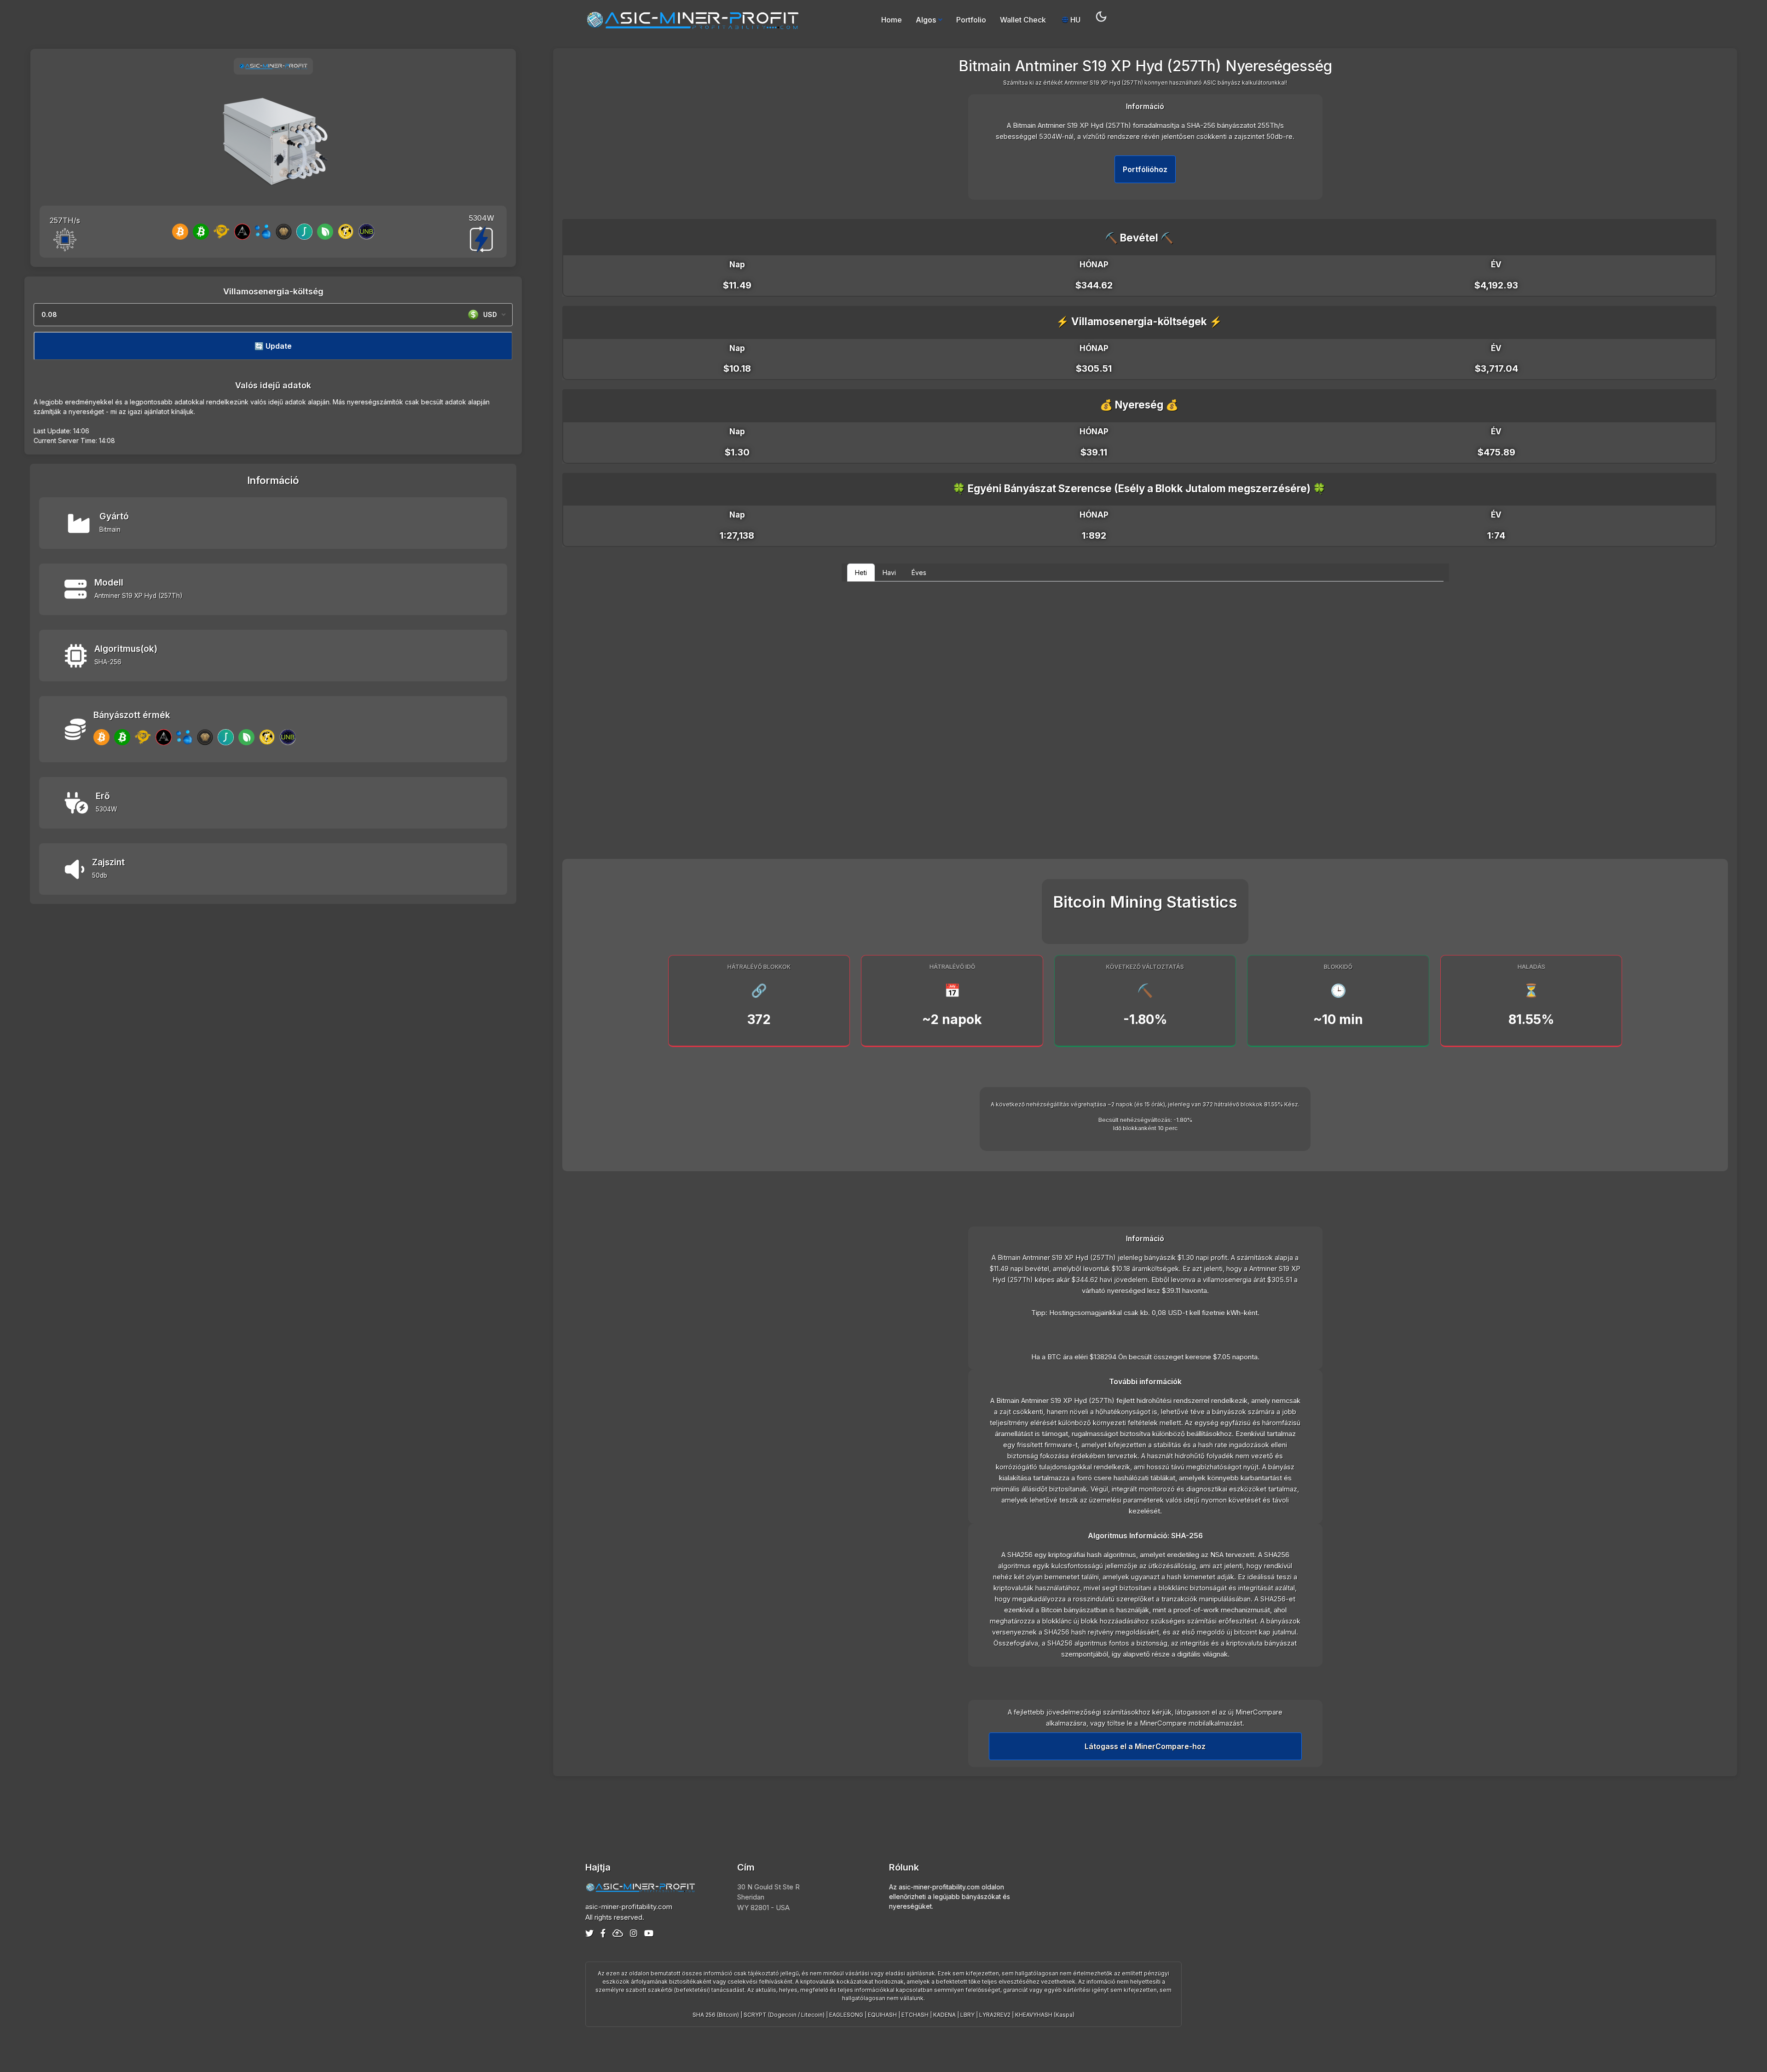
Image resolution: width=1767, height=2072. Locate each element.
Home (892, 20)
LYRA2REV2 (995, 2015)
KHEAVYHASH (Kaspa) (1045, 2015)
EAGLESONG (846, 2015)
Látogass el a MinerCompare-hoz (1145, 1746)
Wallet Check (1023, 20)
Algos (926, 20)
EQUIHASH (882, 2015)
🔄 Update (273, 346)
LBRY (967, 2015)
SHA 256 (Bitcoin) (716, 2015)
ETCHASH (915, 2015)
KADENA (944, 2015)
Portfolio (971, 20)
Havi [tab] (889, 573)
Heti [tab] (861, 573)
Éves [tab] (919, 573)
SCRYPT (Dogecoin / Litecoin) (784, 2015)
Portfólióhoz (1145, 169)
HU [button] (1074, 20)
